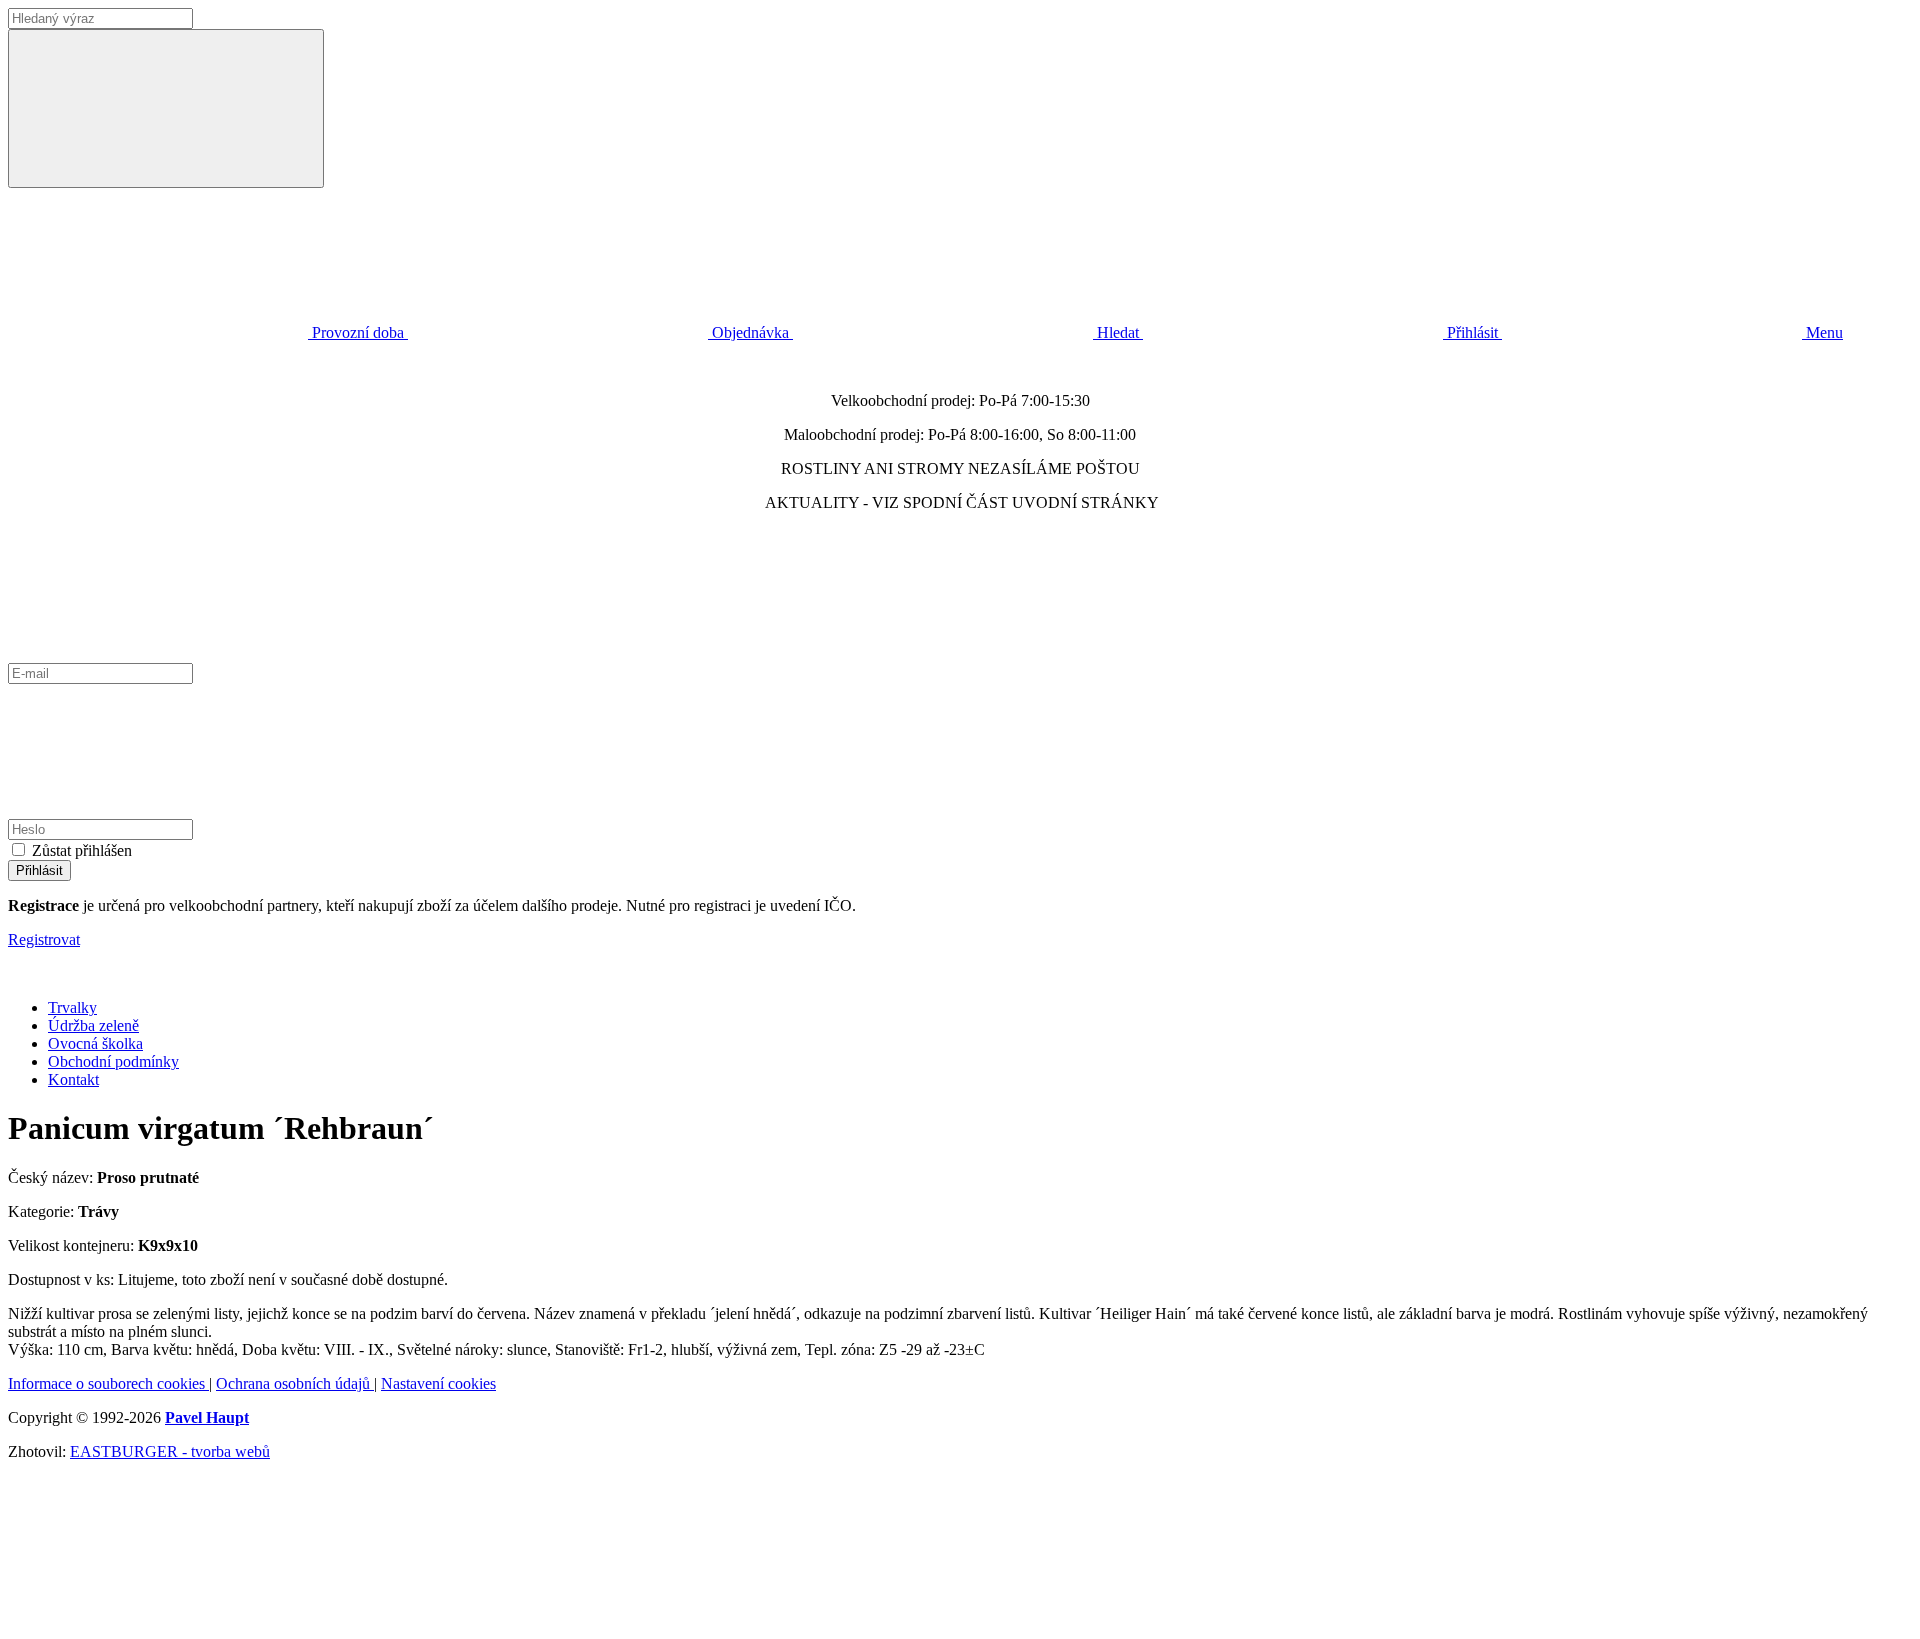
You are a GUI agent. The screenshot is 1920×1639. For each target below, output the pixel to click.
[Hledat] (166, 108)
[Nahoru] (158, 1621)
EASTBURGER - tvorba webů (170, 1451)
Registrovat (44, 939)
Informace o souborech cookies (108, 1383)
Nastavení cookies (438, 1383)
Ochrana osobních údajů (295, 1383)
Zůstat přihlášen (82, 850)
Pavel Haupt (207, 1417)
